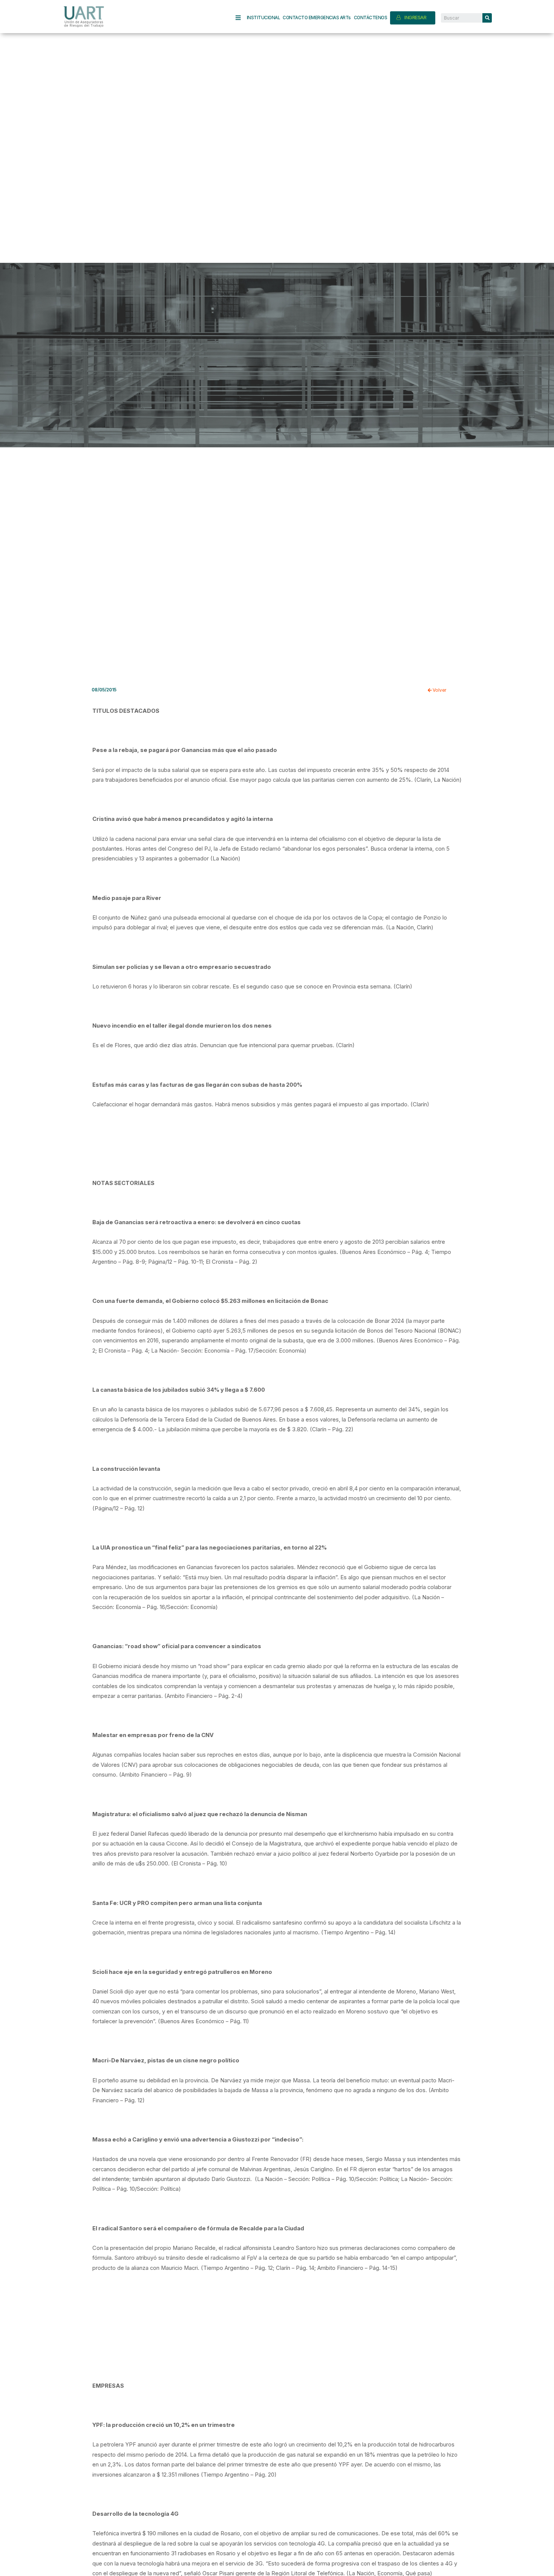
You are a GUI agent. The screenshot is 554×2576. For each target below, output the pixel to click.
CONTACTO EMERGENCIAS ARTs (317, 18)
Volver (439, 690)
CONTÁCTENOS (371, 18)
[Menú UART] (241, 18)
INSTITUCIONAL (263, 18)
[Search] (487, 18)
